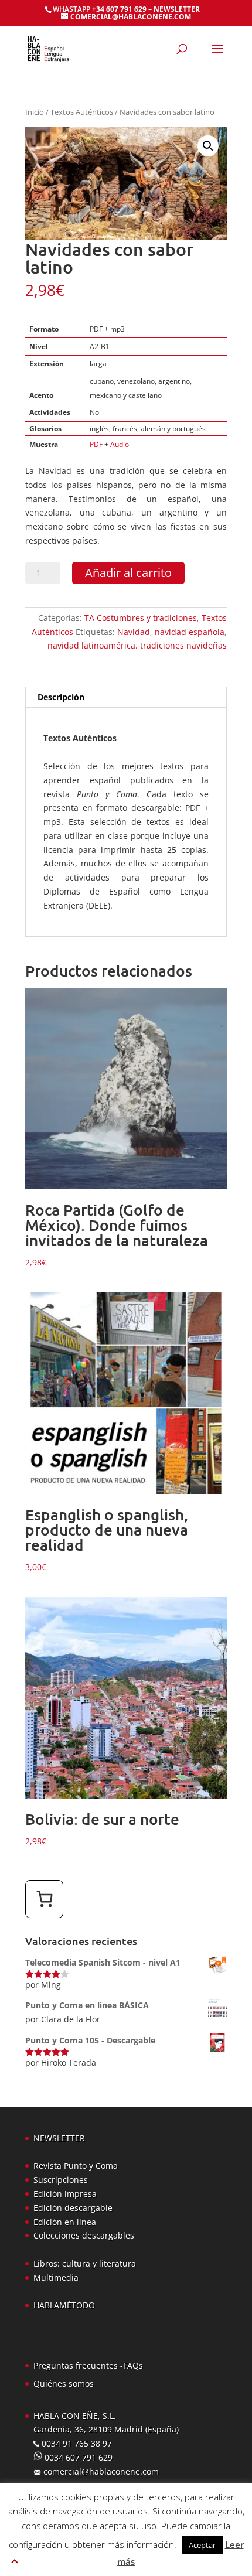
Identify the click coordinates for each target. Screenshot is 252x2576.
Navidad (134, 632)
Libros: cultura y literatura (85, 2263)
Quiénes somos (64, 2384)
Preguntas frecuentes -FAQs (88, 2365)
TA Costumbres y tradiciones (141, 618)
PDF (96, 444)
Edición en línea (65, 2222)
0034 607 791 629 (77, 2457)
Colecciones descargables (84, 2235)
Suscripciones (61, 2180)
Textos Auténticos (82, 112)
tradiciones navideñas (183, 645)
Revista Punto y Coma (76, 2166)
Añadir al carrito (128, 573)
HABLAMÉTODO (64, 2305)
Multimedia (56, 2278)
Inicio (35, 112)
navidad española (190, 632)
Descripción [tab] (61, 697)
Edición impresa (65, 2194)
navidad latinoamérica (91, 645)
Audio (120, 444)
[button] (208, 146)
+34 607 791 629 (118, 9)
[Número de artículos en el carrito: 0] (44, 1899)
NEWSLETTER (177, 9)
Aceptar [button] (202, 2545)
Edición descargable (73, 2208)
